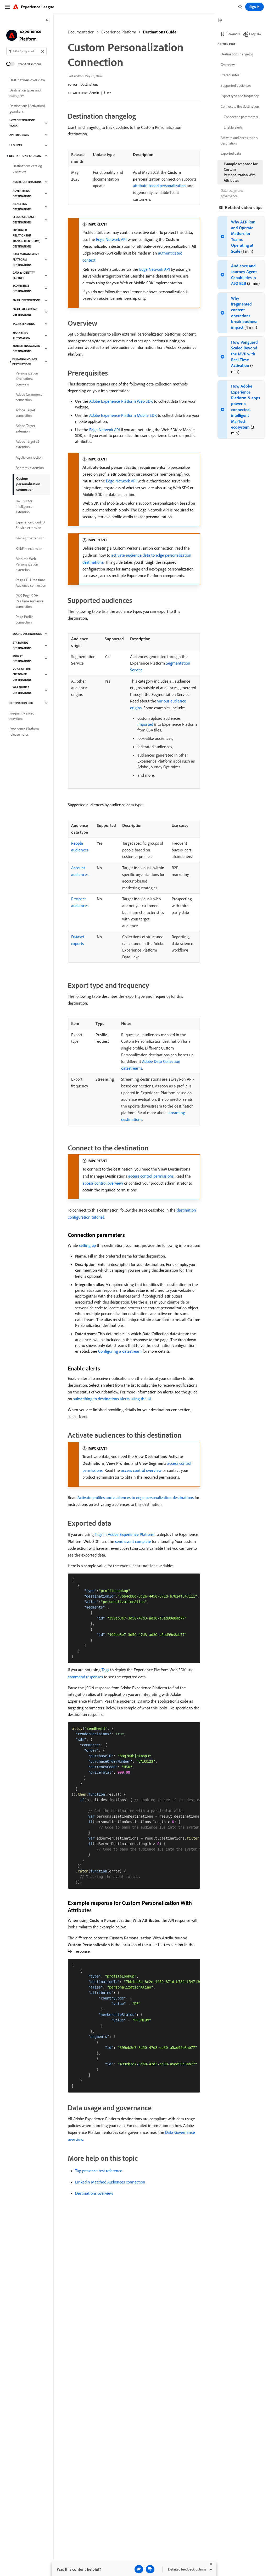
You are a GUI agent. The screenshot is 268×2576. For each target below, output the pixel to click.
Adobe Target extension (25, 428)
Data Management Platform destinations (26, 260)
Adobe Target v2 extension (27, 444)
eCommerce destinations (22, 288)
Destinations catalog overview (27, 169)
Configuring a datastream (120, 1351)
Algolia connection (29, 457)
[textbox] (26, 51)
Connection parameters (241, 117)
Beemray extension (30, 468)
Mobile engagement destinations (27, 348)
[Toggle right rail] (220, 21)
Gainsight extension (30, 538)
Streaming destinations (22, 645)
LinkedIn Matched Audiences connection (110, 2182)
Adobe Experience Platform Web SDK (121, 401)
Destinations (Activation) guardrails (27, 109)
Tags (105, 1670)
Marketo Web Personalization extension (27, 564)
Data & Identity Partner (24, 275)
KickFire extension (29, 549)
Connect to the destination (240, 106)
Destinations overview (94, 2193)
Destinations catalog (25, 156)
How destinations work (23, 123)
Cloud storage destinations (24, 220)
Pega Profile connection (25, 619)
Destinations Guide (160, 32)
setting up (87, 1245)
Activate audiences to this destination (239, 140)
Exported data (231, 153)
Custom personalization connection (28, 484)
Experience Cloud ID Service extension (30, 525)
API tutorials (19, 135)
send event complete (133, 1541)
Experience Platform (119, 32)
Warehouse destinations (22, 690)
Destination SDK (21, 703)
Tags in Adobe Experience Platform (125, 1534)
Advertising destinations (22, 194)
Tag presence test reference (99, 2171)
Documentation (81, 32)
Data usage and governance (232, 193)
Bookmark (233, 34)
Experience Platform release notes (24, 732)
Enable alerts (233, 127)
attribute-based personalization (159, 186)
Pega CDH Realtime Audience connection (31, 583)
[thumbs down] (150, 2569)
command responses (85, 1677)
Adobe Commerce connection (29, 397)
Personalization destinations (25, 362)
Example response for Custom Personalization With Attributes (241, 172)
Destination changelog (237, 54)
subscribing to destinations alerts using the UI (112, 1399)
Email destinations (27, 300)
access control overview (103, 1183)
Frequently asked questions (22, 716)
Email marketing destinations (25, 312)
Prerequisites (230, 75)
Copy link (255, 34)
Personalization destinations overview (27, 379)
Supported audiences (236, 85)
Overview (228, 65)
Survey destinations (22, 658)
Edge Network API (111, 239)
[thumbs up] (139, 2569)
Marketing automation (21, 335)
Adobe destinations (27, 182)
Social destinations (27, 634)
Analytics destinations (22, 207)
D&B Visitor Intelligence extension (24, 506)
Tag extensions (24, 324)
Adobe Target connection (25, 413)
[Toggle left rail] (48, 21)
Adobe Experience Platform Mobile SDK (123, 415)
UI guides (16, 145)
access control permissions (151, 1176)
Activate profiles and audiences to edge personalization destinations (136, 1497)
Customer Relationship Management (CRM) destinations (26, 238)
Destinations (89, 84)
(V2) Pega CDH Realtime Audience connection (30, 601)
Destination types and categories (25, 93)
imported (145, 724)
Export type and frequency (240, 96)
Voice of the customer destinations (22, 674)
